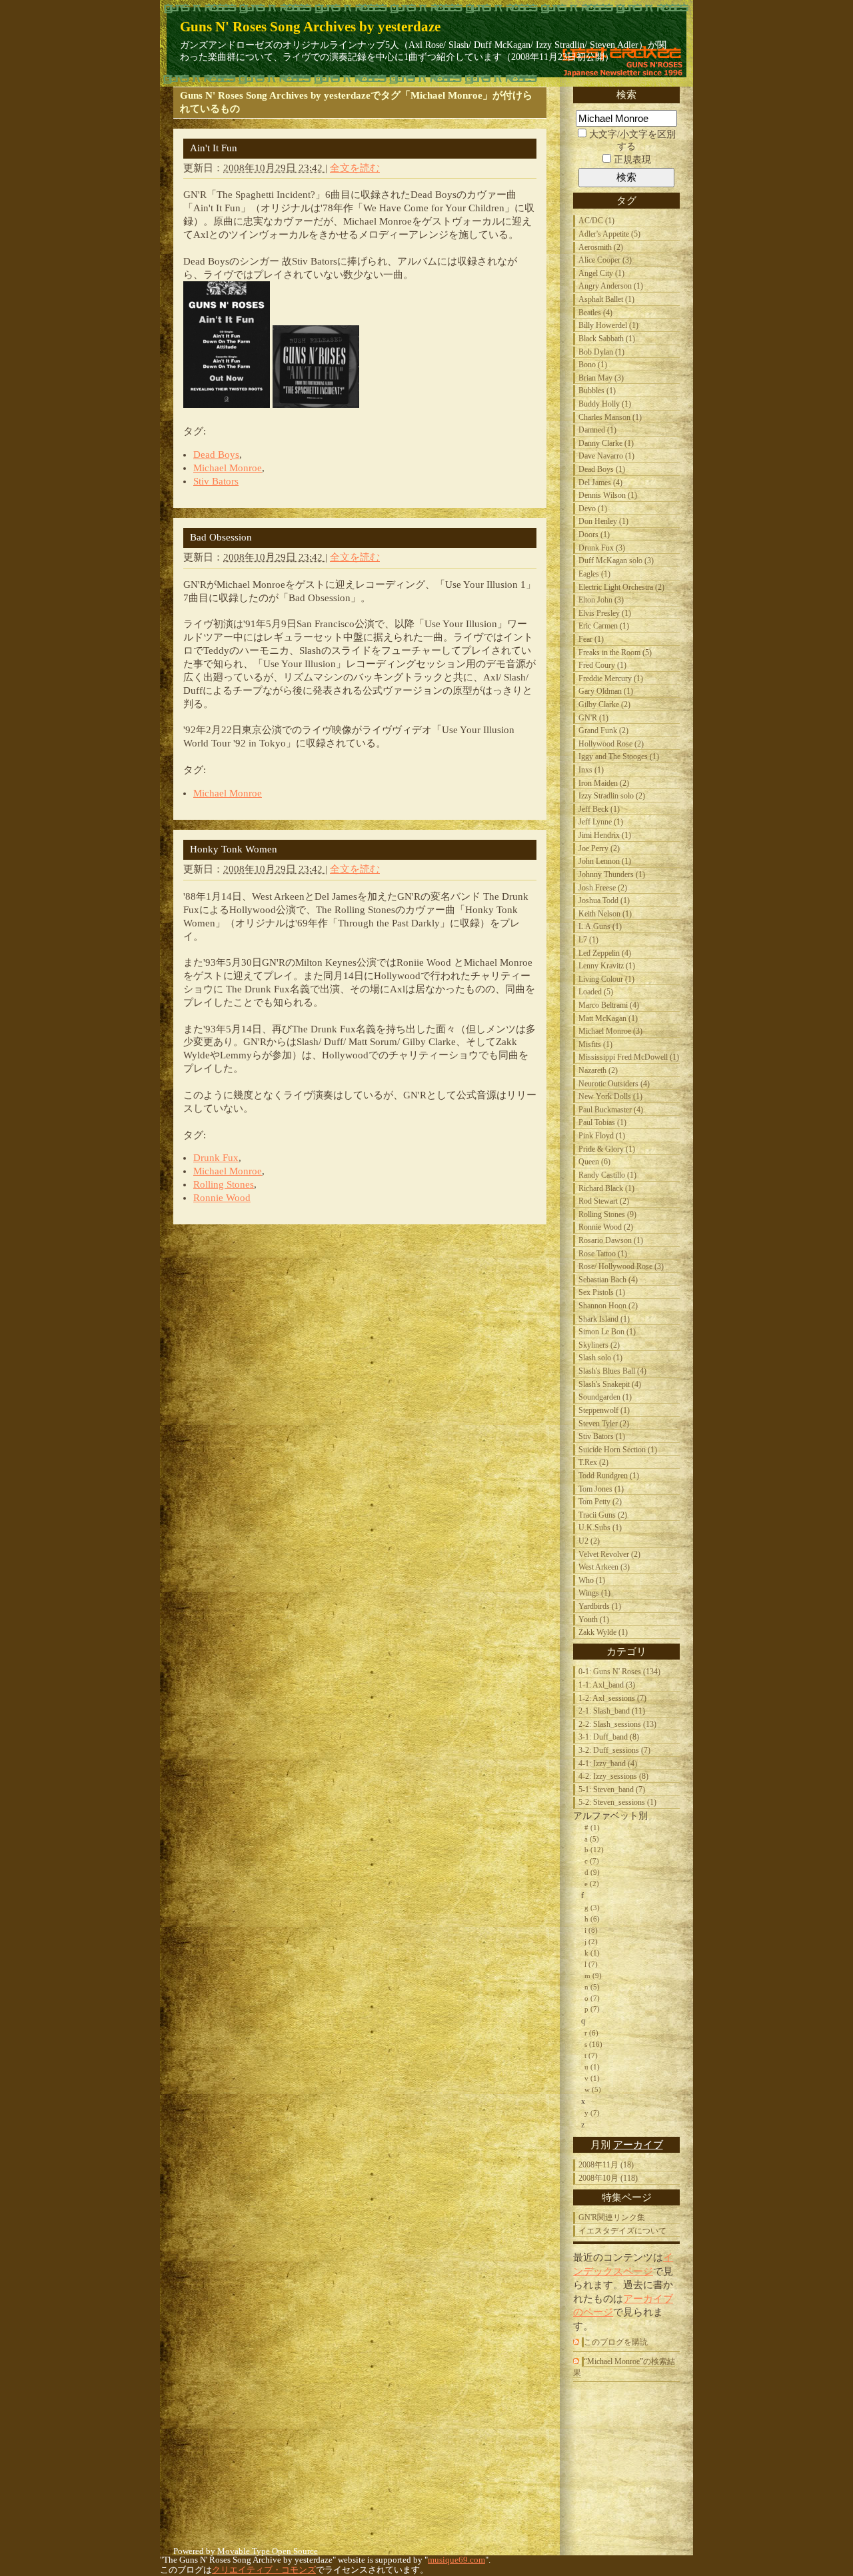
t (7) (591, 2055)
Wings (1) (594, 1593)
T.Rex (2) (593, 1462)
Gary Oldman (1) (606, 691)
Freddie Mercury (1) (611, 678)
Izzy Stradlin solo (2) (612, 796)
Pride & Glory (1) (607, 1149)
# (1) (592, 1828)
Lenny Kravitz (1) (607, 966)
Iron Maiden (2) (604, 783)
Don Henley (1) (603, 521)
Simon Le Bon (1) (607, 1332)
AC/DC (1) (596, 221)
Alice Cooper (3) (605, 260)
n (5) (592, 1987)
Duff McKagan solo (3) (616, 561)
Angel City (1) (601, 273)
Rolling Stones (224, 1184)
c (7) (592, 1861)
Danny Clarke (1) (606, 443)
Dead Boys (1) (602, 469)
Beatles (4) (595, 313)
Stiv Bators (216, 481)
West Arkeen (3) (604, 1567)
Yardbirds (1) (600, 1606)
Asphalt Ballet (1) (606, 299)
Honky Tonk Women (234, 849)
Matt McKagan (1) (608, 1018)
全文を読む (355, 168)
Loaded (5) (596, 992)
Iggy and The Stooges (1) (619, 756)
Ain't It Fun (214, 148)
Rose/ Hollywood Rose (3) (621, 1266)
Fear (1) (591, 639)
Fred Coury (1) (602, 665)
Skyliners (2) (599, 1345)
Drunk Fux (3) (602, 548)
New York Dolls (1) (610, 1096)
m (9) (593, 1975)
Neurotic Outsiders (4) (614, 1084)
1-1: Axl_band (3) (607, 1685)
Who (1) (592, 1580)
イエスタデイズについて (622, 2231)
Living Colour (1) (606, 979)
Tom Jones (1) (601, 1489)
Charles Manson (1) (610, 417)
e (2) (592, 1884)
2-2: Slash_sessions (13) (617, 1724)
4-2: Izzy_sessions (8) (613, 1776)
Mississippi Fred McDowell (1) (629, 1057)
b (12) (594, 1850)
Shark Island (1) (604, 1319)
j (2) (591, 1941)
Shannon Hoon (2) (608, 1306)
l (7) (591, 1964)
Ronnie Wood (222, 1198)
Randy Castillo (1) (607, 1175)
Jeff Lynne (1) (601, 822)
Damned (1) (597, 430)
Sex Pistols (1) (602, 1292)
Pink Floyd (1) (602, 1136)
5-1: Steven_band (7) (612, 1790)
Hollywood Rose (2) (611, 744)
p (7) (592, 2009)
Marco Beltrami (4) (609, 1005)
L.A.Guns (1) (600, 926)
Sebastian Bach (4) (608, 1280)
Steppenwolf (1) (604, 1410)
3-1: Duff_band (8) (609, 1737)
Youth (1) (594, 1620)
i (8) (591, 1930)
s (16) (593, 2044)
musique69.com (456, 2560)
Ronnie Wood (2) (606, 1227)
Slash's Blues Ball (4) (612, 1371)
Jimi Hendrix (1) (605, 835)
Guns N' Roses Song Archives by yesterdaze (310, 26)
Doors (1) (594, 535)
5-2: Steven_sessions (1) (617, 1802)
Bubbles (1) (597, 391)
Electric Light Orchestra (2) (621, 587)
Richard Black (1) (606, 1188)
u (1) (592, 2067)
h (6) (592, 1919)
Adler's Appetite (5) (609, 234)
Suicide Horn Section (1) (618, 1450)
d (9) (592, 1872)
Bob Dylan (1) (601, 352)
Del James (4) (600, 483)
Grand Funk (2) (603, 730)
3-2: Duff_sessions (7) (614, 1750)
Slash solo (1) (600, 1358)
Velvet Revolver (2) (609, 1554)
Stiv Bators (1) (602, 1436)
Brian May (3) (601, 378)
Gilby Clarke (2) (604, 704)
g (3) (592, 1908)
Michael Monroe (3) (610, 1031)
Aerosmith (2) (601, 247)
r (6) (591, 2033)
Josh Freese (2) (603, 888)
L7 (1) (588, 940)
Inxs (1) (591, 770)
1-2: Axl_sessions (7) (612, 1698)
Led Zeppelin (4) (605, 953)
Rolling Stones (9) (607, 1214)
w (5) (593, 2089)
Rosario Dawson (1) (611, 1240)
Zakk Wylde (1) (603, 1632)
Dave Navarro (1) (606, 456)
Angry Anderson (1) (611, 286)
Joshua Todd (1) (604, 900)
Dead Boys (216, 455)
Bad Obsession (221, 537)
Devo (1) (593, 509)
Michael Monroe (228, 468)
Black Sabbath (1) (607, 339)
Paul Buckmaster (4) (611, 1110)
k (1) (592, 1953)
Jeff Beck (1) (599, 809)
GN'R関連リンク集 (612, 2217)
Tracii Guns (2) (603, 1515)
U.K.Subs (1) (600, 1528)
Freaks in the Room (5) (615, 652)
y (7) (592, 2113)
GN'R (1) (593, 718)
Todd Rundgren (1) (609, 1476)
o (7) (592, 1998)
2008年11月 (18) (606, 2165)
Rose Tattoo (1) (603, 1254)
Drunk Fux (216, 1158)
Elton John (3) (601, 600)
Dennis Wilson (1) (608, 495)
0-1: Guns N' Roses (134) (619, 1672)
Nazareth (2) (598, 1070)
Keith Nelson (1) (605, 914)
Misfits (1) (595, 1044)
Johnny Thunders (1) (612, 874)
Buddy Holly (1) (605, 404)
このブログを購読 (616, 2342)
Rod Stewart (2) (604, 1201)
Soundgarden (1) (605, 1397)
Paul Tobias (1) (602, 1122)
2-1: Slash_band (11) (612, 1711)
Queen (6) (594, 1162)
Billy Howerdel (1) (608, 325)
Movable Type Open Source (268, 2551)
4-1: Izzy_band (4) (608, 1764)
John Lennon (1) (605, 861)
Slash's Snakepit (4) (610, 1384)
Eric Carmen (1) (604, 626)
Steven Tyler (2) (604, 1424)
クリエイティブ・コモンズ (264, 2570)
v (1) (592, 2078)
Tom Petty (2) (600, 1502)
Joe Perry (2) (599, 848)
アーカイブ (638, 2144)
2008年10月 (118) (608, 2178)
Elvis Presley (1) (605, 613)
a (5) (592, 1839)
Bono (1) (593, 365)
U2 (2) (589, 1541)
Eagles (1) (594, 574)
